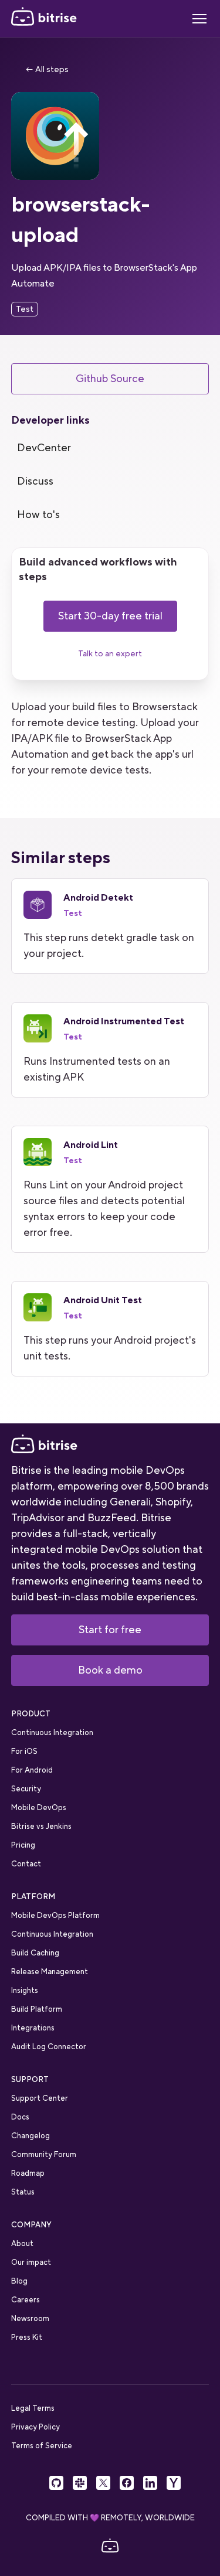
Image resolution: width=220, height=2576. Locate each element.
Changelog (31, 2136)
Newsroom (30, 2318)
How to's (38, 514)
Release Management (50, 1972)
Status (23, 2192)
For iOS (24, 1751)
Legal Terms (33, 2408)
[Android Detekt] (110, 926)
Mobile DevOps (39, 1807)
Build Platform (37, 2009)
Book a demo (110, 1670)
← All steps (47, 69)
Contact (26, 1864)
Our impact (31, 2262)
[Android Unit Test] (110, 1329)
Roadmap (28, 2173)
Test (25, 309)
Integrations (33, 2028)
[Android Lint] (110, 1189)
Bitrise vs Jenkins (41, 1826)
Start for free (110, 1630)
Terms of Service (42, 2446)
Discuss (35, 481)
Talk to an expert (110, 653)
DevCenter (44, 448)
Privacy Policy (35, 2427)
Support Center (40, 2098)
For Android (32, 1770)
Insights (25, 1990)
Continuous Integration (52, 1732)
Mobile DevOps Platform (55, 1915)
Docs (20, 2117)
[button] (199, 19)
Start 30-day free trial (110, 616)
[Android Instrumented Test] (110, 1050)
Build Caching (35, 1953)
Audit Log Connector (49, 2047)
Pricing (23, 1845)
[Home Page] (44, 19)
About (22, 2243)
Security (26, 1789)
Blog (19, 2281)
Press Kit (27, 2337)
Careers (26, 2300)
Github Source (110, 379)
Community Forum (44, 2154)
